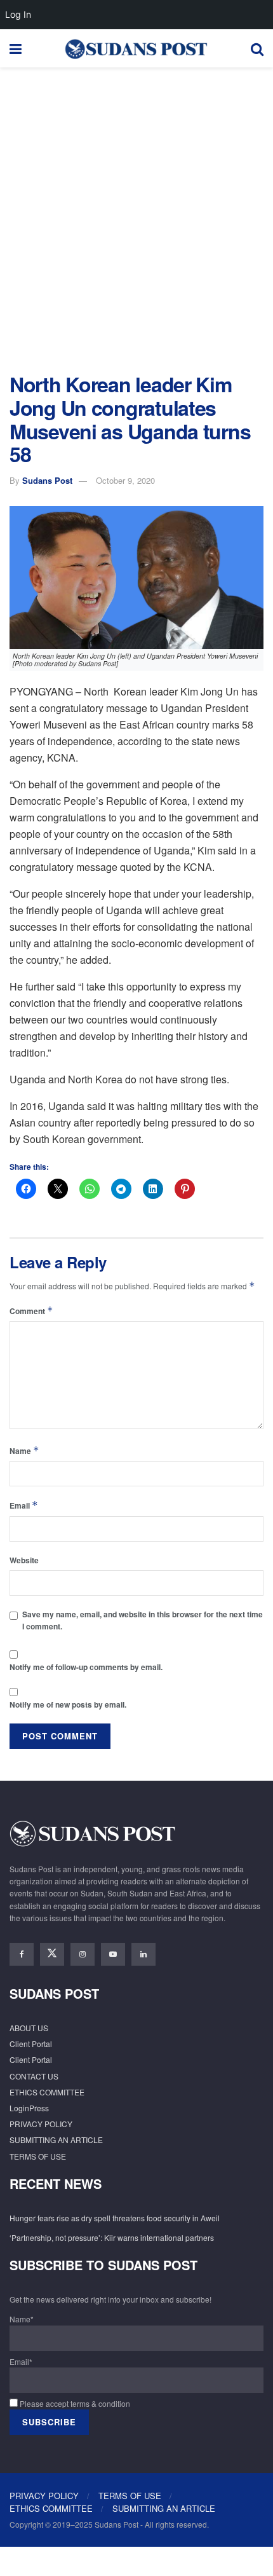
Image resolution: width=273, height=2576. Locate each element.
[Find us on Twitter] (52, 1954)
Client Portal (31, 2044)
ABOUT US (29, 2028)
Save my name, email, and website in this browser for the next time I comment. (143, 1620)
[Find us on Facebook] (22, 1954)
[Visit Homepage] (136, 48)
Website (24, 1560)
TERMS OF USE (38, 2156)
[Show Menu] (16, 48)
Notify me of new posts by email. (68, 1704)
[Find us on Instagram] (83, 1954)
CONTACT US (34, 2076)
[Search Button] (257, 48)
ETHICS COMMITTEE (47, 2092)
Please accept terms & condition (74, 2403)
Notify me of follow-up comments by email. (86, 1667)
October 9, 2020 (125, 480)
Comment (31, 1311)
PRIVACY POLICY (41, 2124)
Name (24, 1450)
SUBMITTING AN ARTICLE (56, 2140)
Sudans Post (47, 480)
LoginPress (29, 2108)
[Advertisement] (136, 217)
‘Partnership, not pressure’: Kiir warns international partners (112, 2237)
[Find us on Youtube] (113, 1954)
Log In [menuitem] (18, 14)
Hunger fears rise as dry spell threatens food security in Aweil (115, 2218)
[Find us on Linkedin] (143, 1954)
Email (24, 1505)
